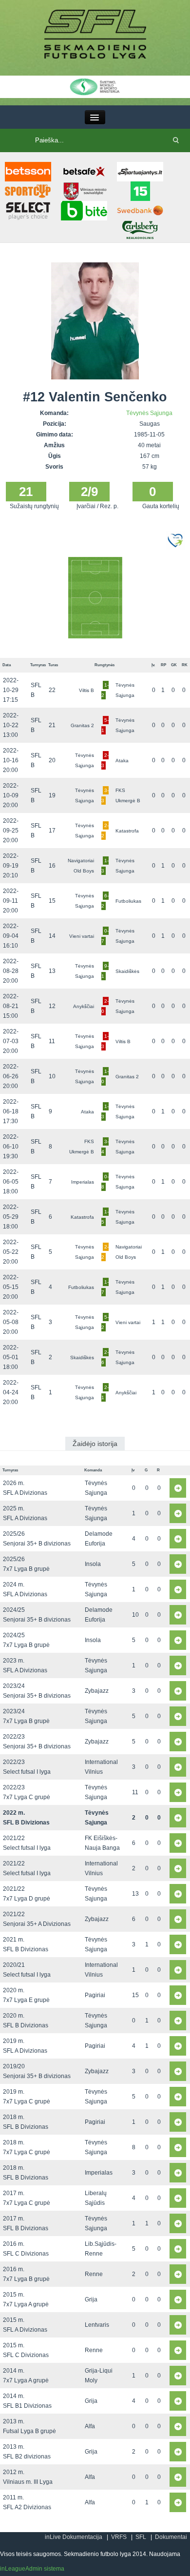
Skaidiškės (127, 971)
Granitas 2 (82, 725)
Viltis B (86, 690)
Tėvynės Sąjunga (149, 413)
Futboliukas (128, 901)
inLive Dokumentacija (74, 2537)
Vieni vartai (82, 936)
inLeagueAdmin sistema (32, 2569)
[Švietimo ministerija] (95, 86)
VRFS (119, 2537)
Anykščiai (84, 1006)
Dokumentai (171, 2537)
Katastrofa (127, 831)
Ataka (122, 761)
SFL (141, 2537)
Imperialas (83, 1182)
